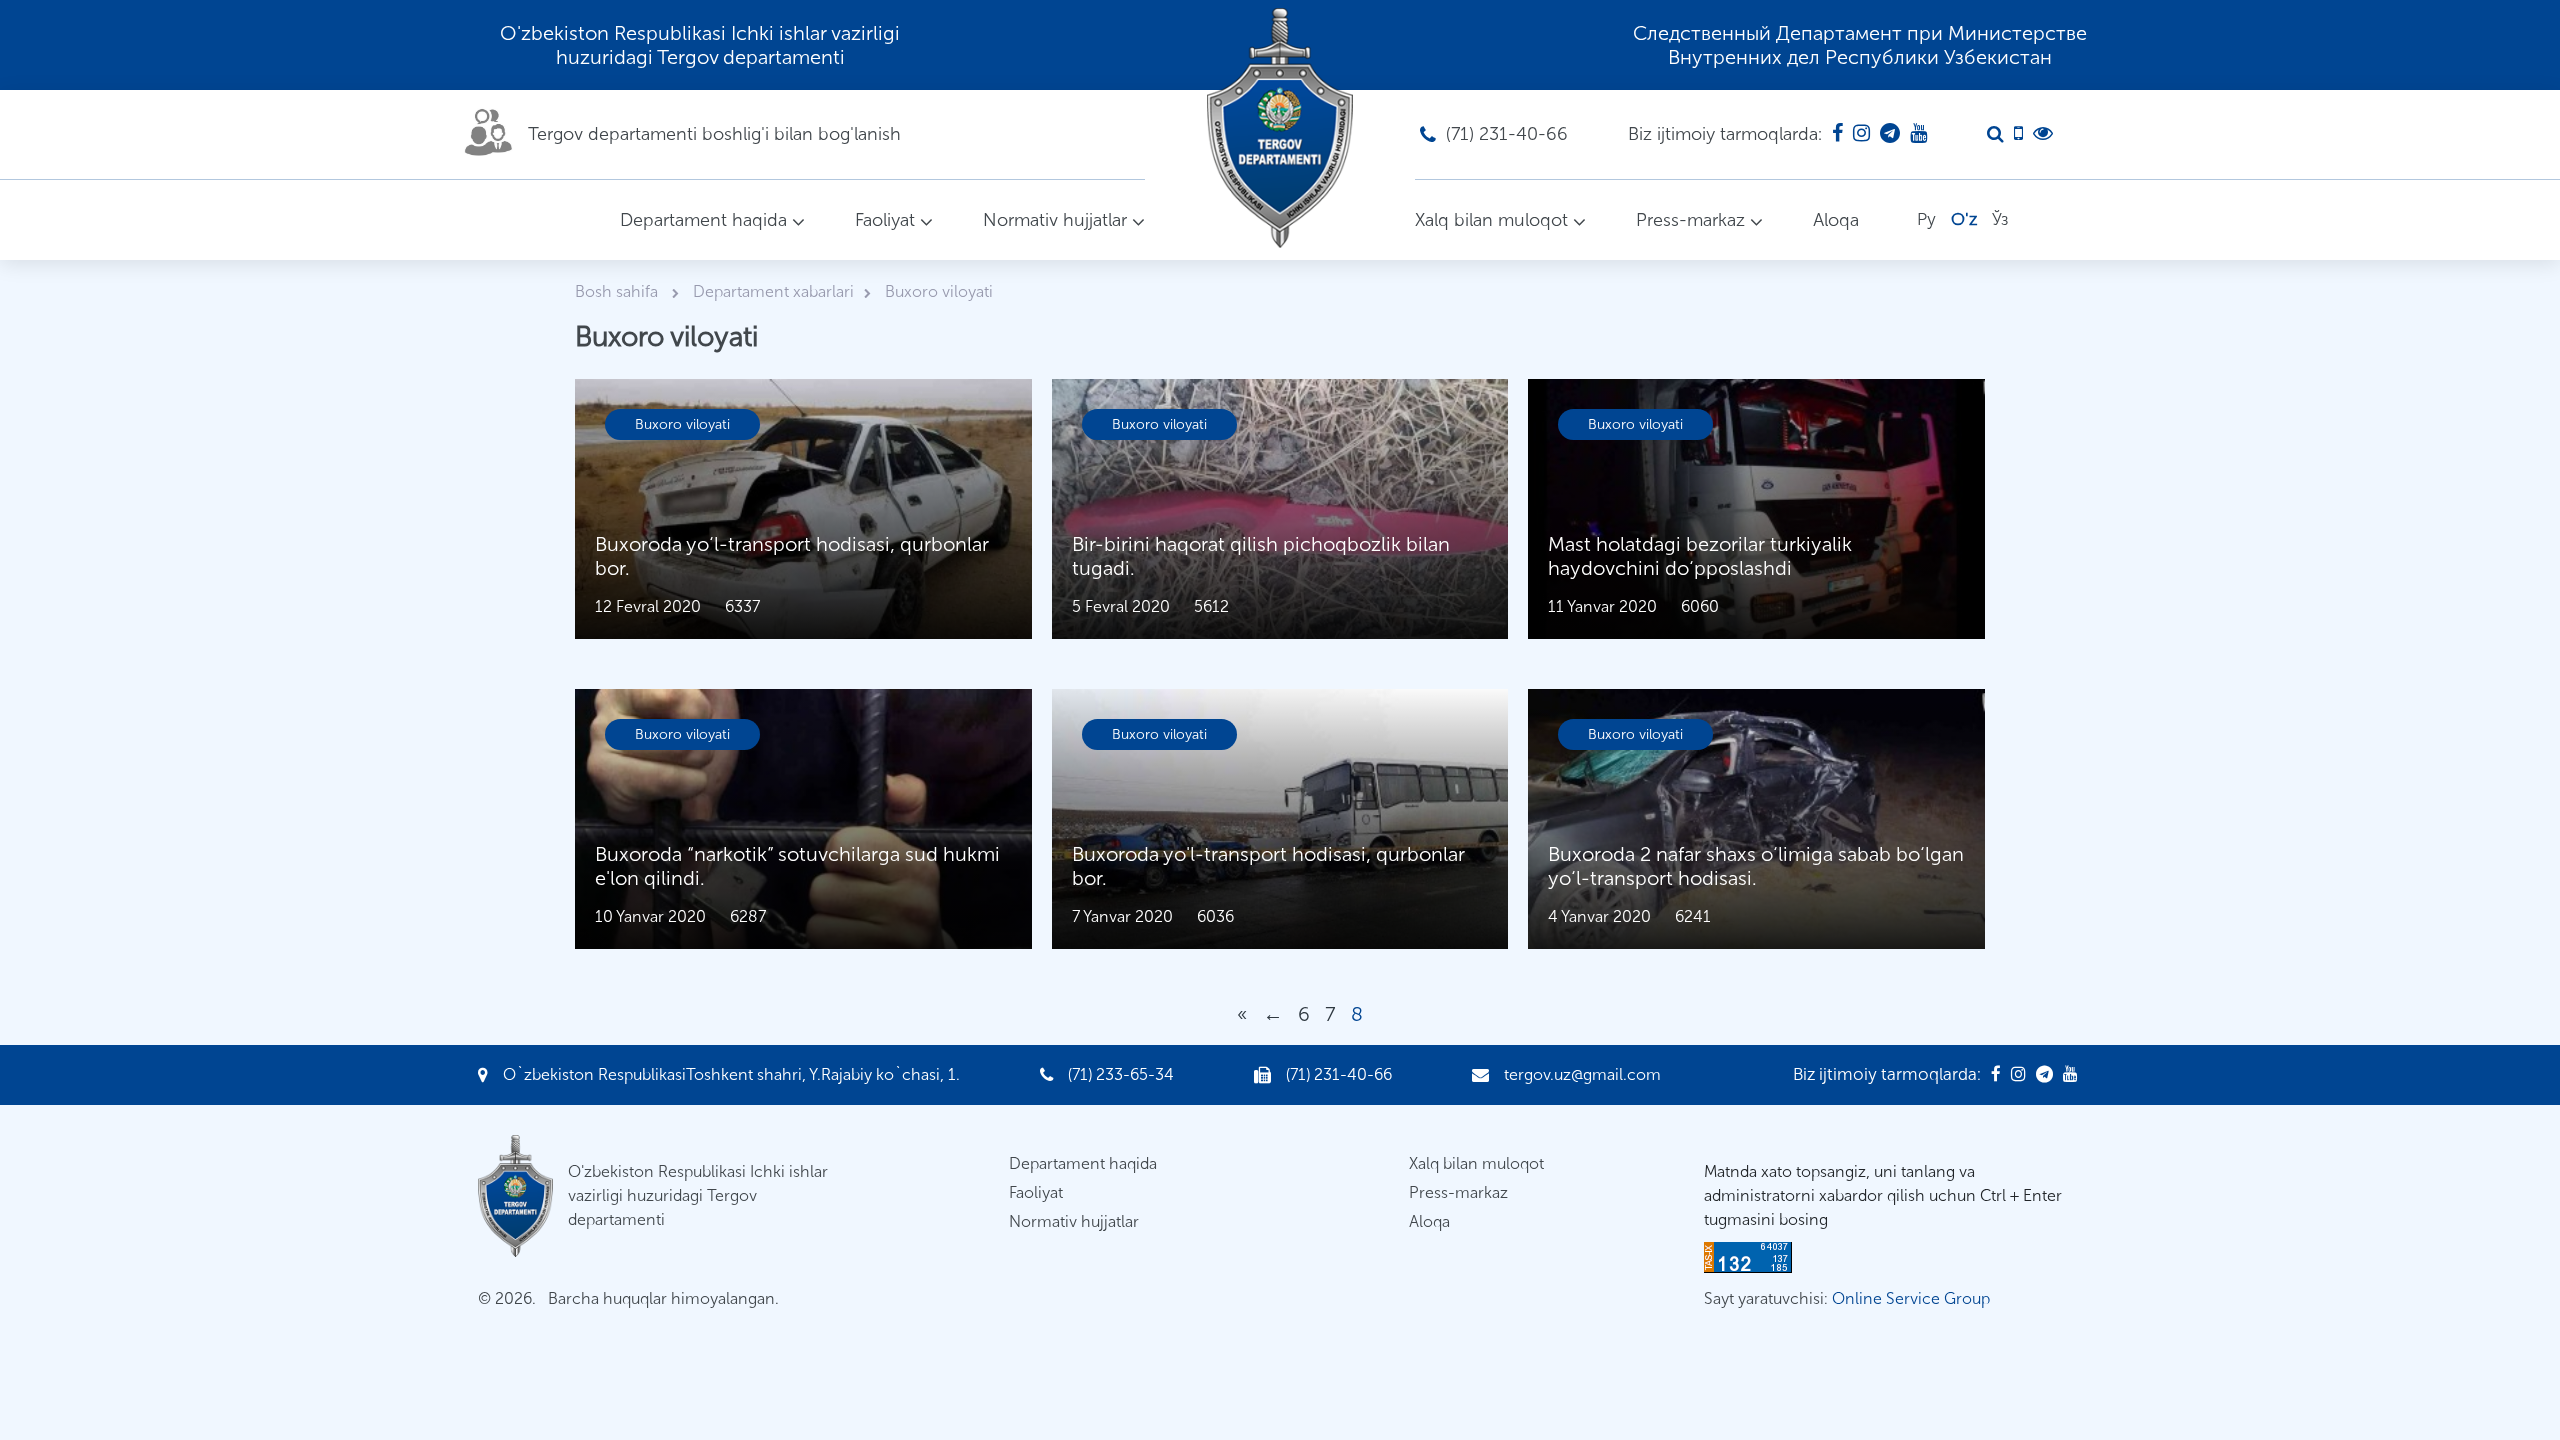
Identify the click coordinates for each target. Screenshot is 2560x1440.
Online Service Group (1911, 1298)
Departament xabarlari (773, 291)
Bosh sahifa (618, 291)
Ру (1926, 219)
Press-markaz (1690, 220)
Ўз (2000, 219)
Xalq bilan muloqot (1491, 220)
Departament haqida (703, 220)
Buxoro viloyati (682, 424)
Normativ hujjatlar (1055, 220)
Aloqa (1836, 220)
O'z (1964, 219)
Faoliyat (885, 220)
